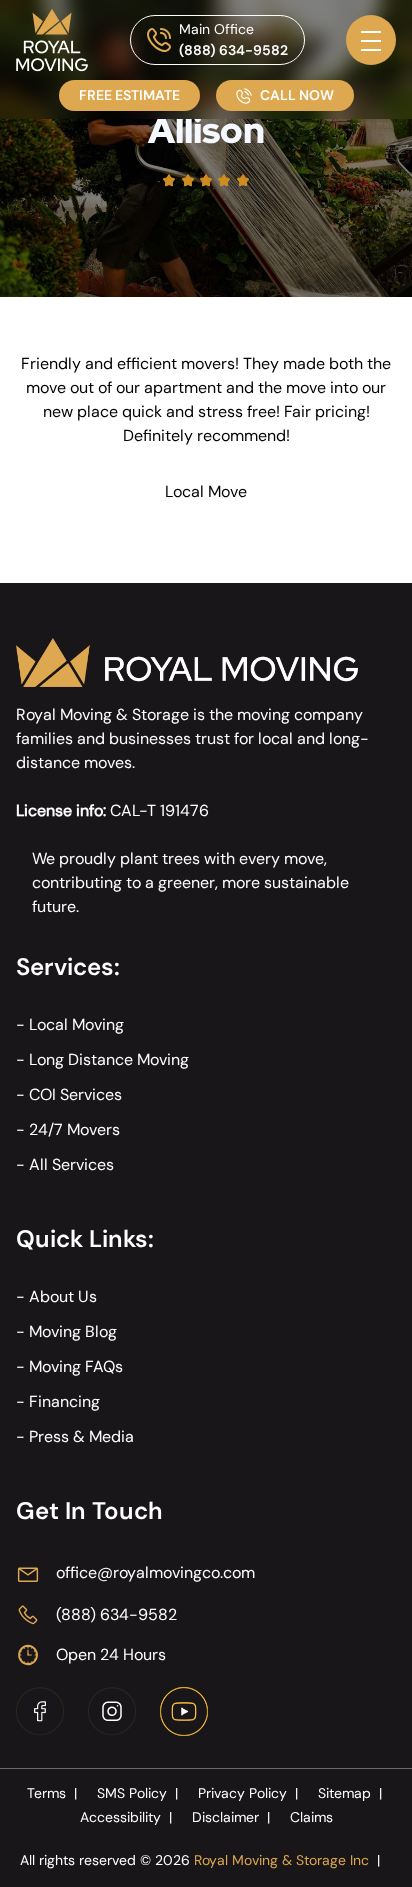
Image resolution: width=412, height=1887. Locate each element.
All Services (71, 1164)
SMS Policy (137, 1793)
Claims (311, 1817)
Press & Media (81, 1436)
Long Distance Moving (109, 1059)
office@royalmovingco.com (155, 1572)
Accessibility (126, 1817)
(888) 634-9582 (233, 50)
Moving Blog (73, 1331)
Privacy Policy (248, 1793)
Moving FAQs (76, 1366)
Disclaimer (231, 1817)
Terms (52, 1793)
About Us (63, 1296)
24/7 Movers (74, 1129)
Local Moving (76, 1024)
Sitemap (350, 1793)
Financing (64, 1401)
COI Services (75, 1094)
